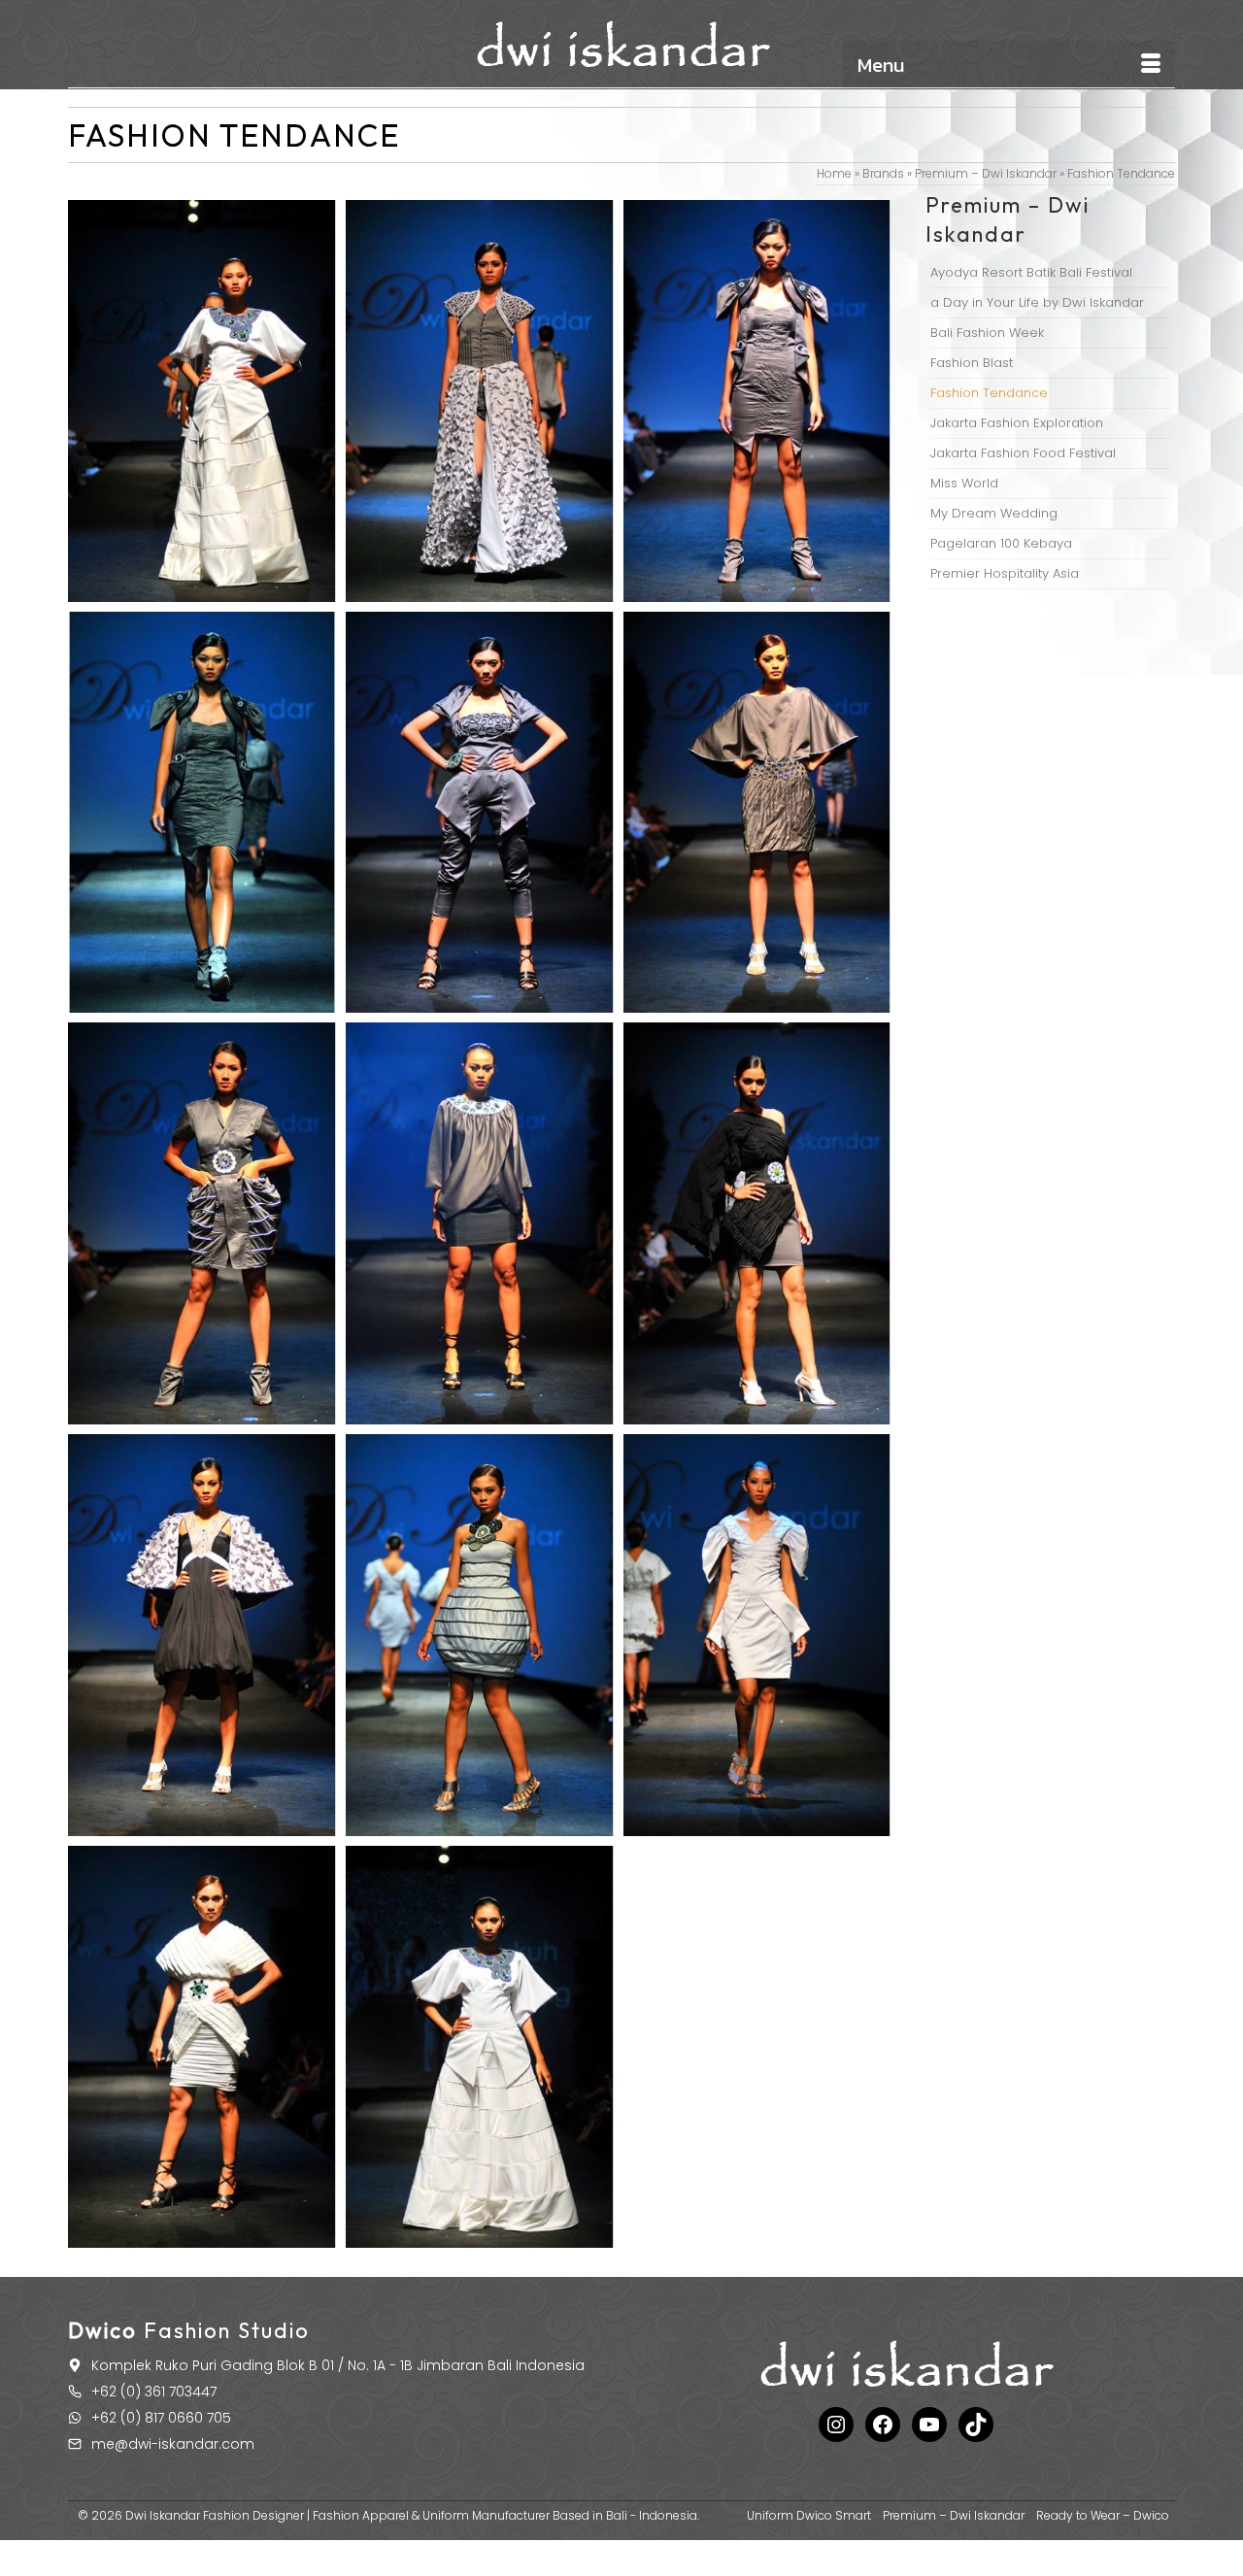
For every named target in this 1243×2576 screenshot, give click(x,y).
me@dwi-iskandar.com (173, 2444)
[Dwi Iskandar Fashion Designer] (621, 44)
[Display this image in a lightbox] (202, 401)
